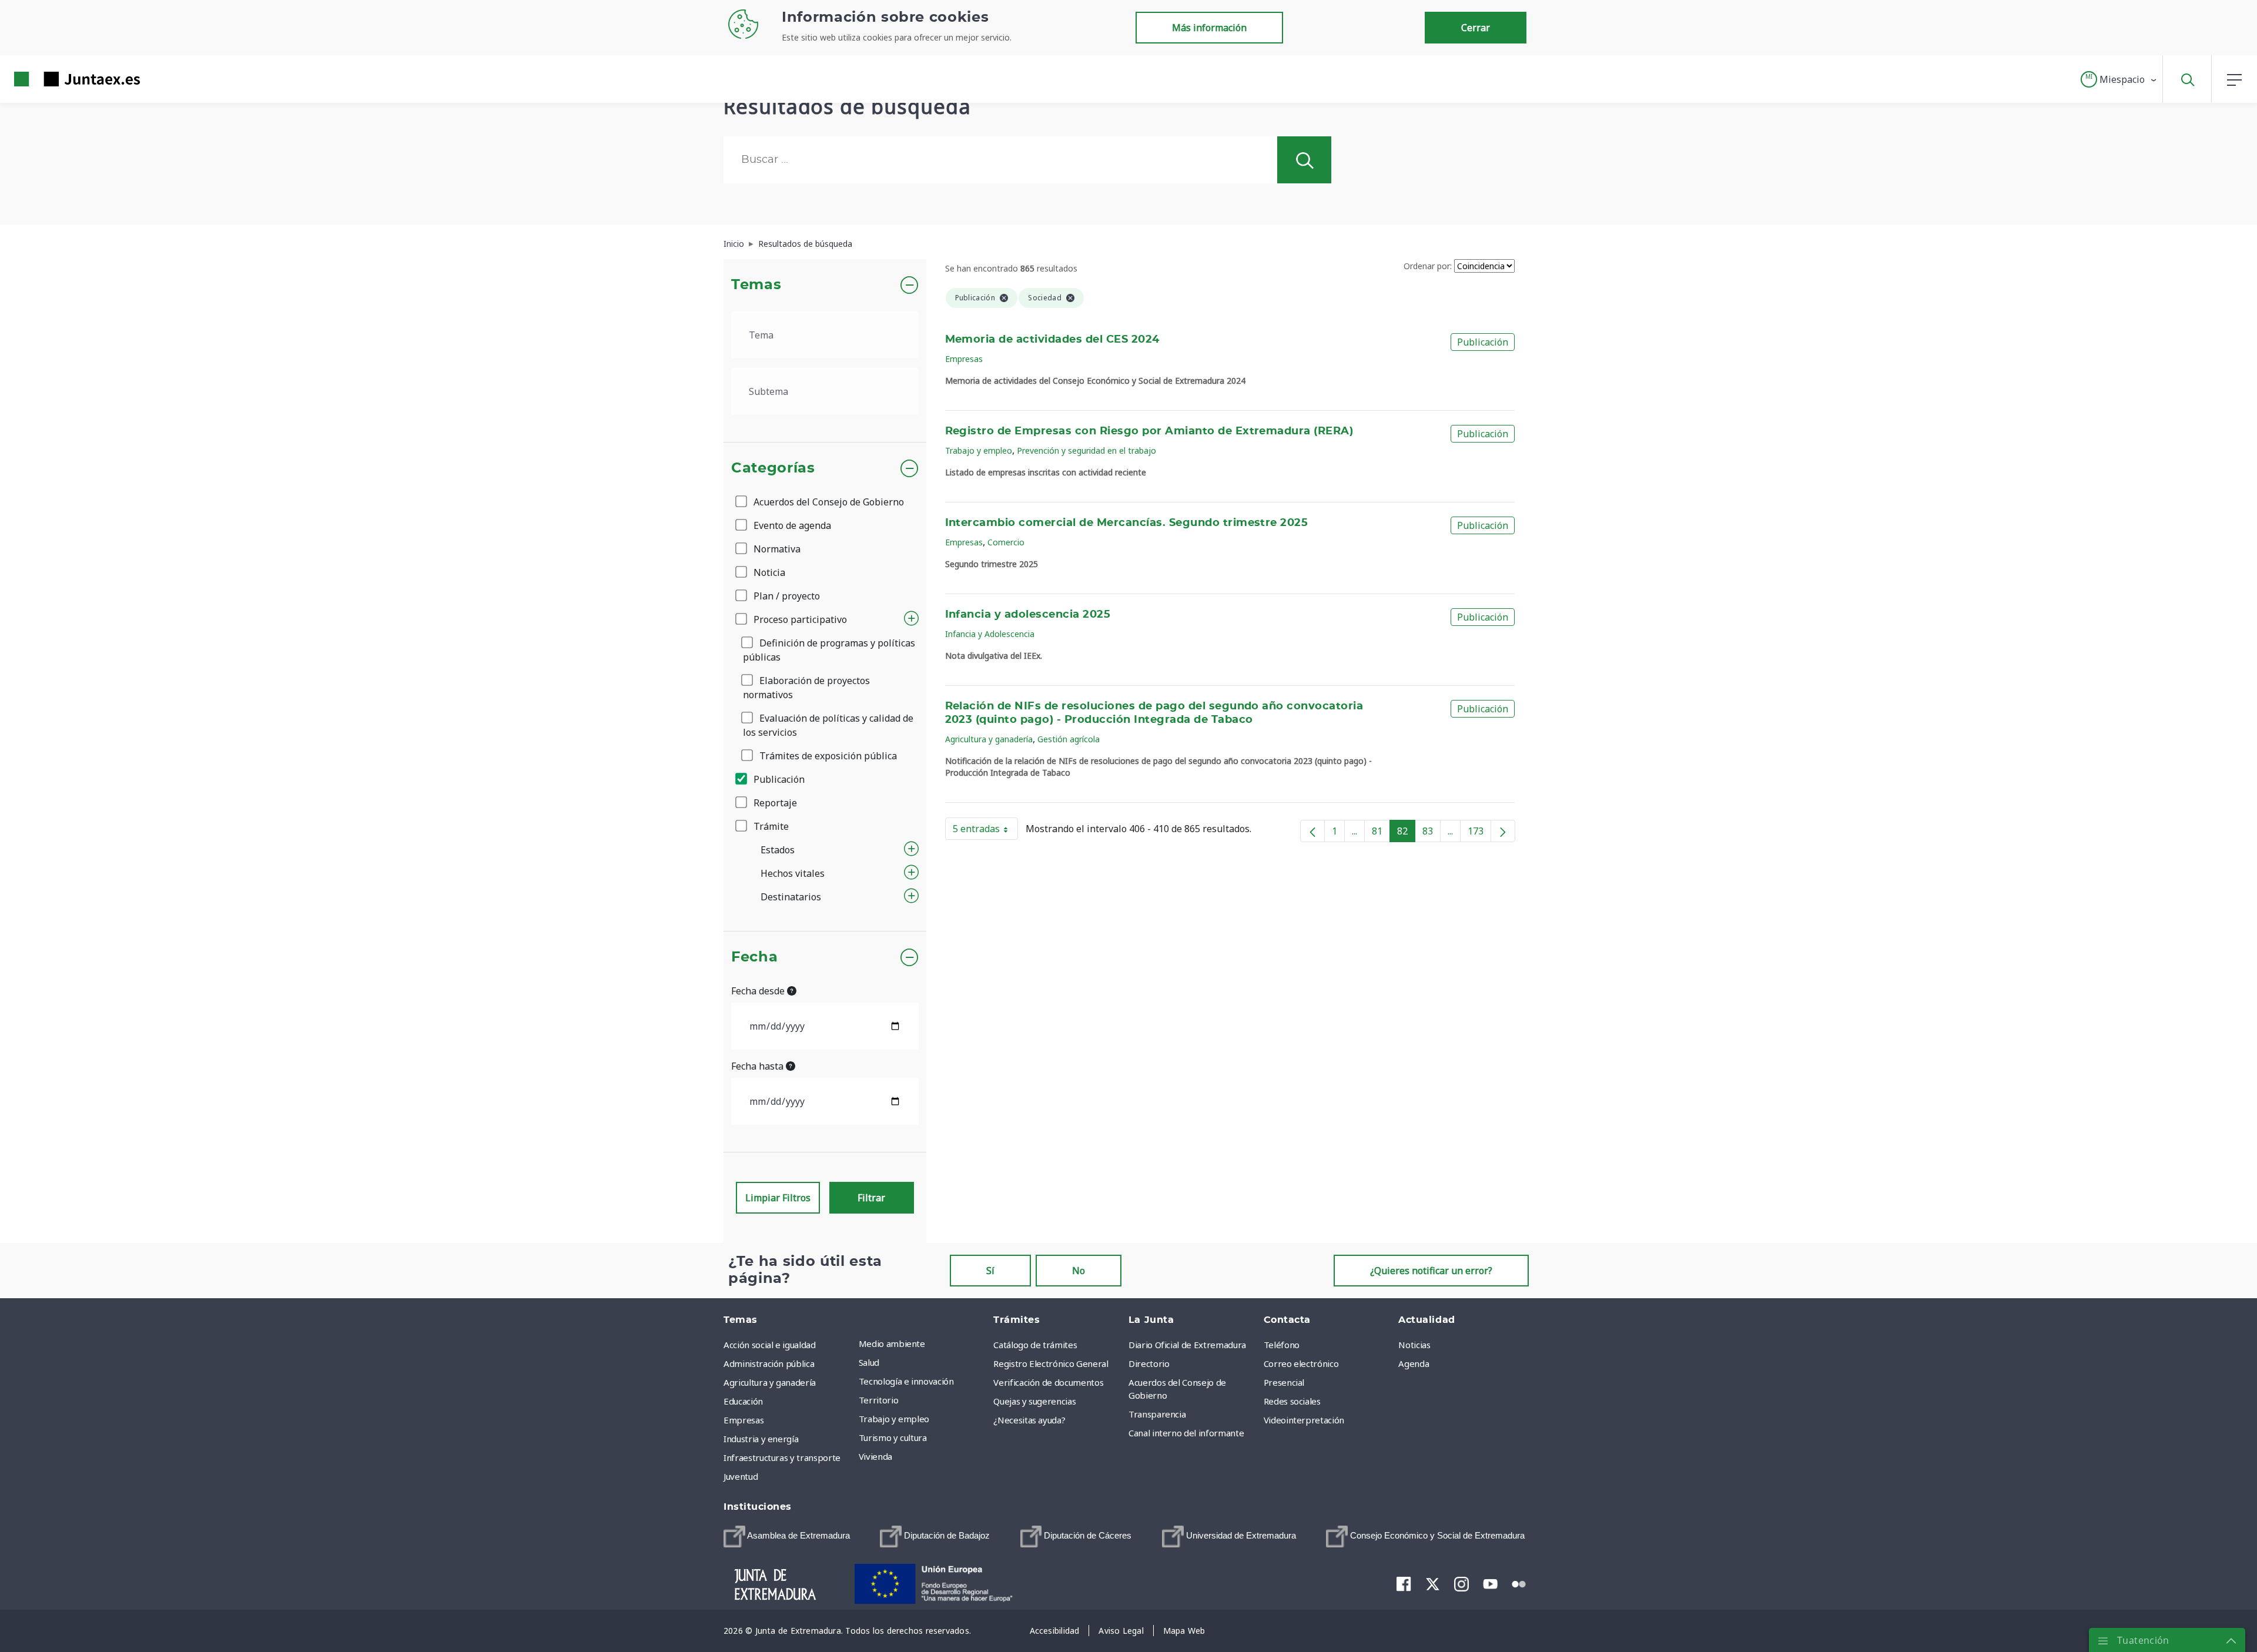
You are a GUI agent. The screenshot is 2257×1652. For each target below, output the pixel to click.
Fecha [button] (754, 957)
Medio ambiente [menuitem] (892, 1343)
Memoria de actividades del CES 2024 (1052, 340)
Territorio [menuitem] (879, 1400)
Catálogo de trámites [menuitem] (1035, 1345)
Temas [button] (756, 285)
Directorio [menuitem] (1149, 1363)
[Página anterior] (1312, 831)
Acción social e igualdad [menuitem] (770, 1345)
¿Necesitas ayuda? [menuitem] (1029, 1420)
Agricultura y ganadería (989, 739)
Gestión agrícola (1069, 739)
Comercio (1006, 542)
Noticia (768, 572)
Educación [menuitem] (743, 1401)
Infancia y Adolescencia (990, 634)
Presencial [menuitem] (1284, 1382)
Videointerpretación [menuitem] (1304, 1420)
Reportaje (774, 803)
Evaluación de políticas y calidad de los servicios (828, 725)
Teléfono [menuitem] (1282, 1345)
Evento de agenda (791, 525)
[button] (2119, 79)
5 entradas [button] (985, 831)
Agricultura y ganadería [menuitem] (770, 1382)
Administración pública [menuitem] (769, 1363)
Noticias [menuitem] (1414, 1345)
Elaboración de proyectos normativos (806, 688)
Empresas (964, 359)
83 (1431, 833)
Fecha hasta (759, 1066)
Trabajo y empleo (979, 450)
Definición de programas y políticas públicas (829, 650)
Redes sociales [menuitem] (1292, 1401)
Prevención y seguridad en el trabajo (1086, 450)
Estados (778, 850)
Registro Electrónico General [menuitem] (1051, 1363)
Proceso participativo (799, 619)
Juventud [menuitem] (741, 1476)
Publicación (778, 779)
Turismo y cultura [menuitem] (893, 1437)
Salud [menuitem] (869, 1362)
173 (1479, 833)
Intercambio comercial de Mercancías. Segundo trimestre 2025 (1127, 523)
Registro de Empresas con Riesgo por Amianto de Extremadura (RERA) (1149, 431)
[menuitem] (787, 1537)
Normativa (776, 549)
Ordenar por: (1428, 266)
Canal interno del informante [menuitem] (1186, 1433)
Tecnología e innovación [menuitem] (906, 1381)
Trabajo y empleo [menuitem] (894, 1419)
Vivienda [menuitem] (875, 1456)
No (1079, 1271)
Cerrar (1476, 28)
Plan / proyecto (786, 596)
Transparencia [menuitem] (1157, 1414)
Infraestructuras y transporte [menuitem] (782, 1457)
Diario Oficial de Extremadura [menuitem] (1187, 1345)
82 (1406, 833)
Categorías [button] (773, 468)
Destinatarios (791, 897)
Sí (990, 1271)
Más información (1209, 28)
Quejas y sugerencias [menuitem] (1034, 1401)
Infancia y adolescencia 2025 (1028, 615)
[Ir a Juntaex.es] (56, 79)
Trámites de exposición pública (827, 756)
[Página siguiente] (1503, 831)
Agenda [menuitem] (1414, 1363)
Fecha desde (759, 991)
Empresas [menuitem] (744, 1420)
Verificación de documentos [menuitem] (1048, 1382)
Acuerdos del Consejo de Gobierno (828, 502)
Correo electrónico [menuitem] (1301, 1363)
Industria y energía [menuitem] (761, 1439)
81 (1381, 833)
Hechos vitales (793, 873)
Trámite (770, 826)
